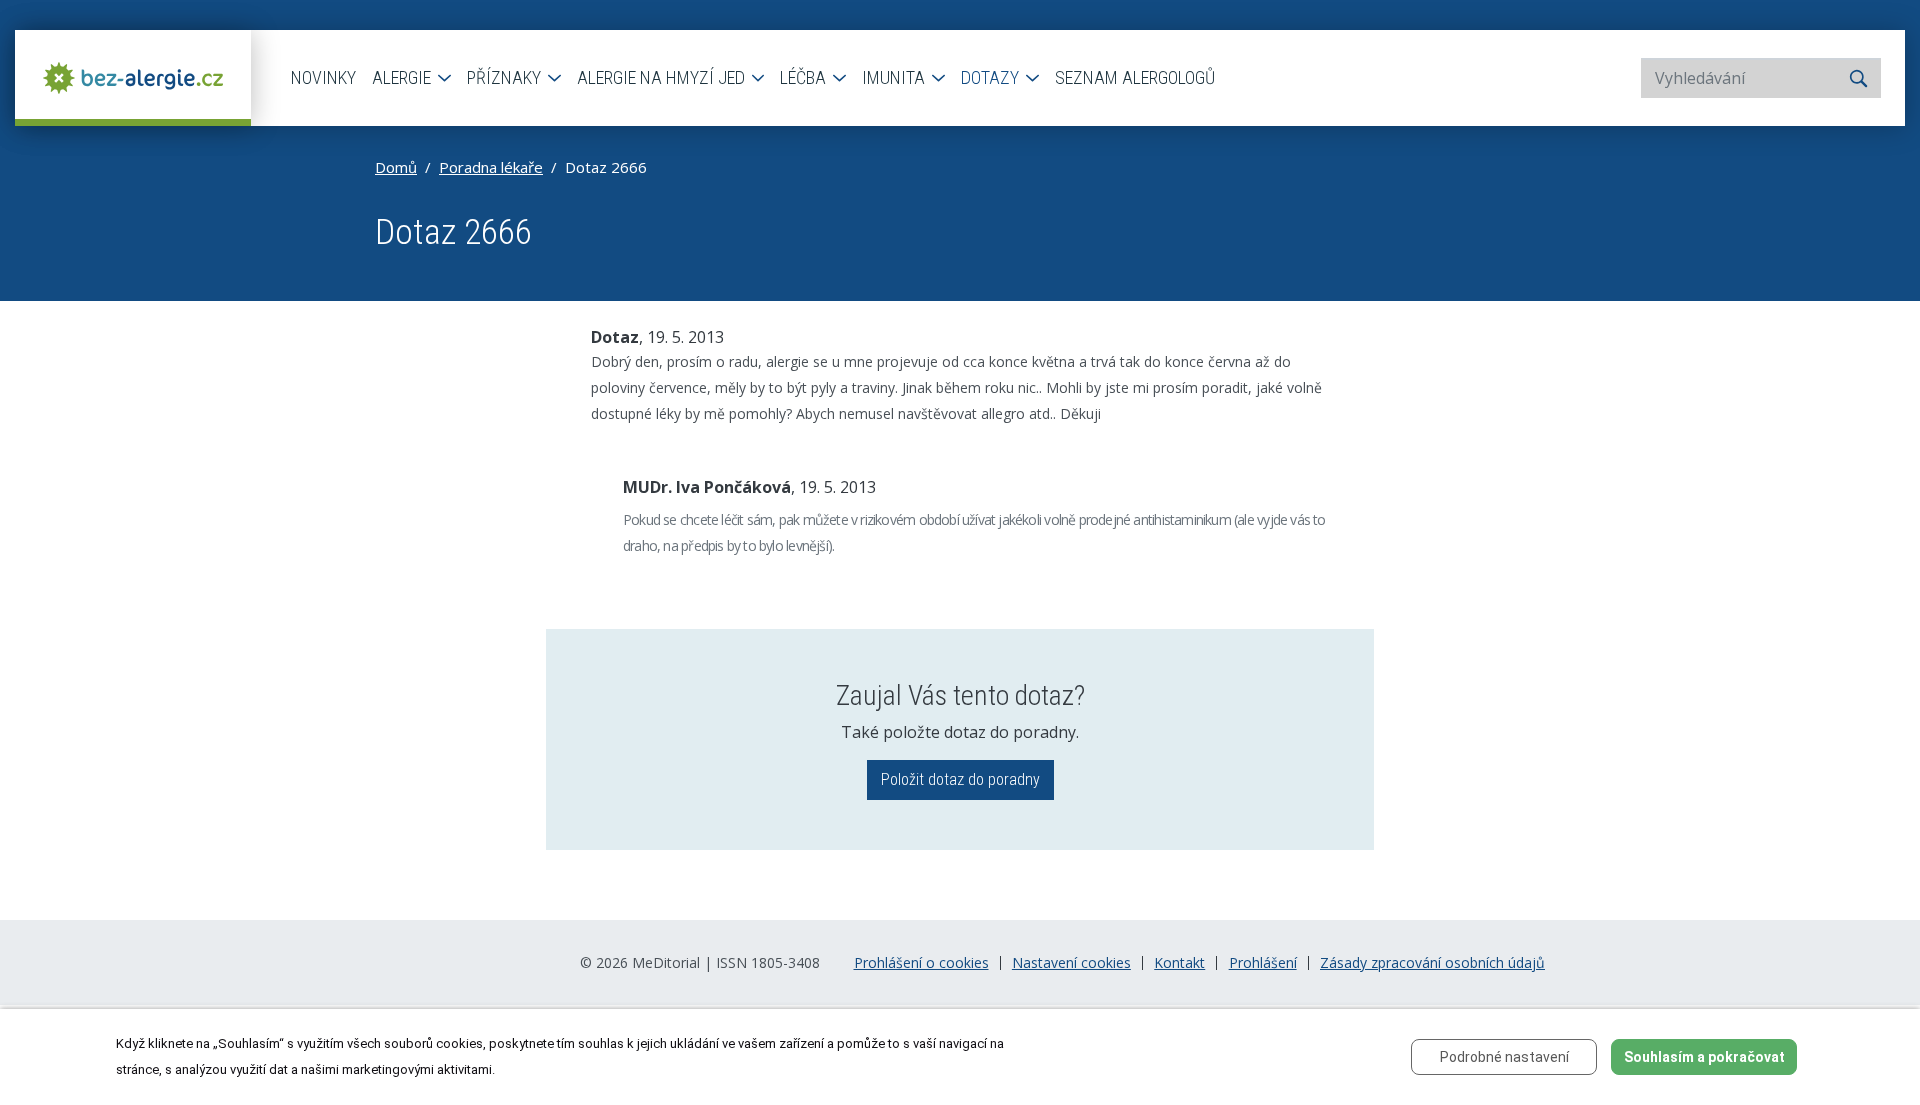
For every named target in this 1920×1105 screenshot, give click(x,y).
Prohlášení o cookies (921, 963)
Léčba (805, 77)
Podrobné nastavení (1504, 1057)
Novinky (323, 77)
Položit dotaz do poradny (960, 779)
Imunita (895, 77)
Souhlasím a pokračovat (1704, 1057)
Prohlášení (1263, 963)
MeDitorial (666, 962)
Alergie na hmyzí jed (663, 77)
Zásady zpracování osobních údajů (1432, 963)
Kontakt (1179, 963)
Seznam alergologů (1135, 77)
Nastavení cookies (1071, 963)
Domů (396, 167)
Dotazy (992, 77)
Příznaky (506, 77)
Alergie (403, 77)
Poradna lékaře (491, 167)
